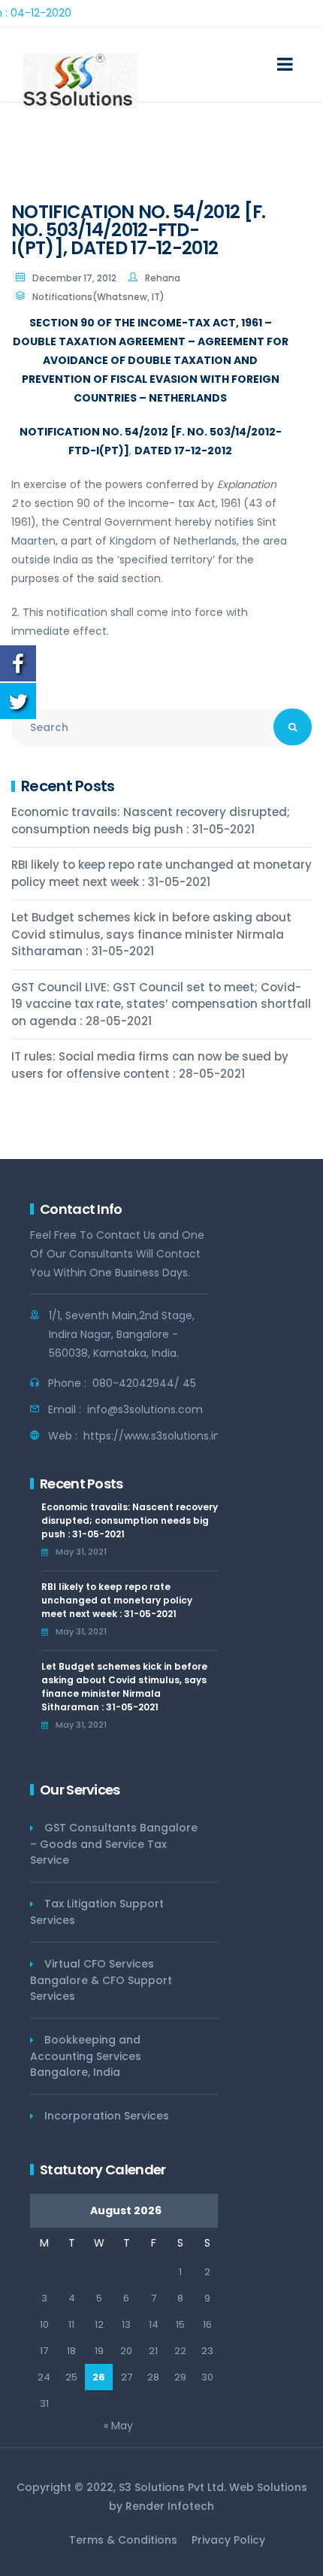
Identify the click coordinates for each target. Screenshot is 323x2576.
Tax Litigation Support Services (97, 1912)
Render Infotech (170, 2506)
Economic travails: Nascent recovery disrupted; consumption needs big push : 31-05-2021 (151, 821)
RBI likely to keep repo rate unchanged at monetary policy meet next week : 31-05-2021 (161, 873)
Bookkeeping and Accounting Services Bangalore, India (86, 2056)
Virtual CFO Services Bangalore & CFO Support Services (101, 1980)
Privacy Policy (228, 2540)
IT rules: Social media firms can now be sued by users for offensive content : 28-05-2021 (150, 1065)
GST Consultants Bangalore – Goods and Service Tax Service (114, 1844)
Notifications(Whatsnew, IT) (98, 297)
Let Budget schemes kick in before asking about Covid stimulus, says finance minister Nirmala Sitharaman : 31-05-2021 (151, 934)
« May (118, 2426)
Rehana (163, 278)
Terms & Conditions (123, 2540)
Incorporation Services (107, 2116)
